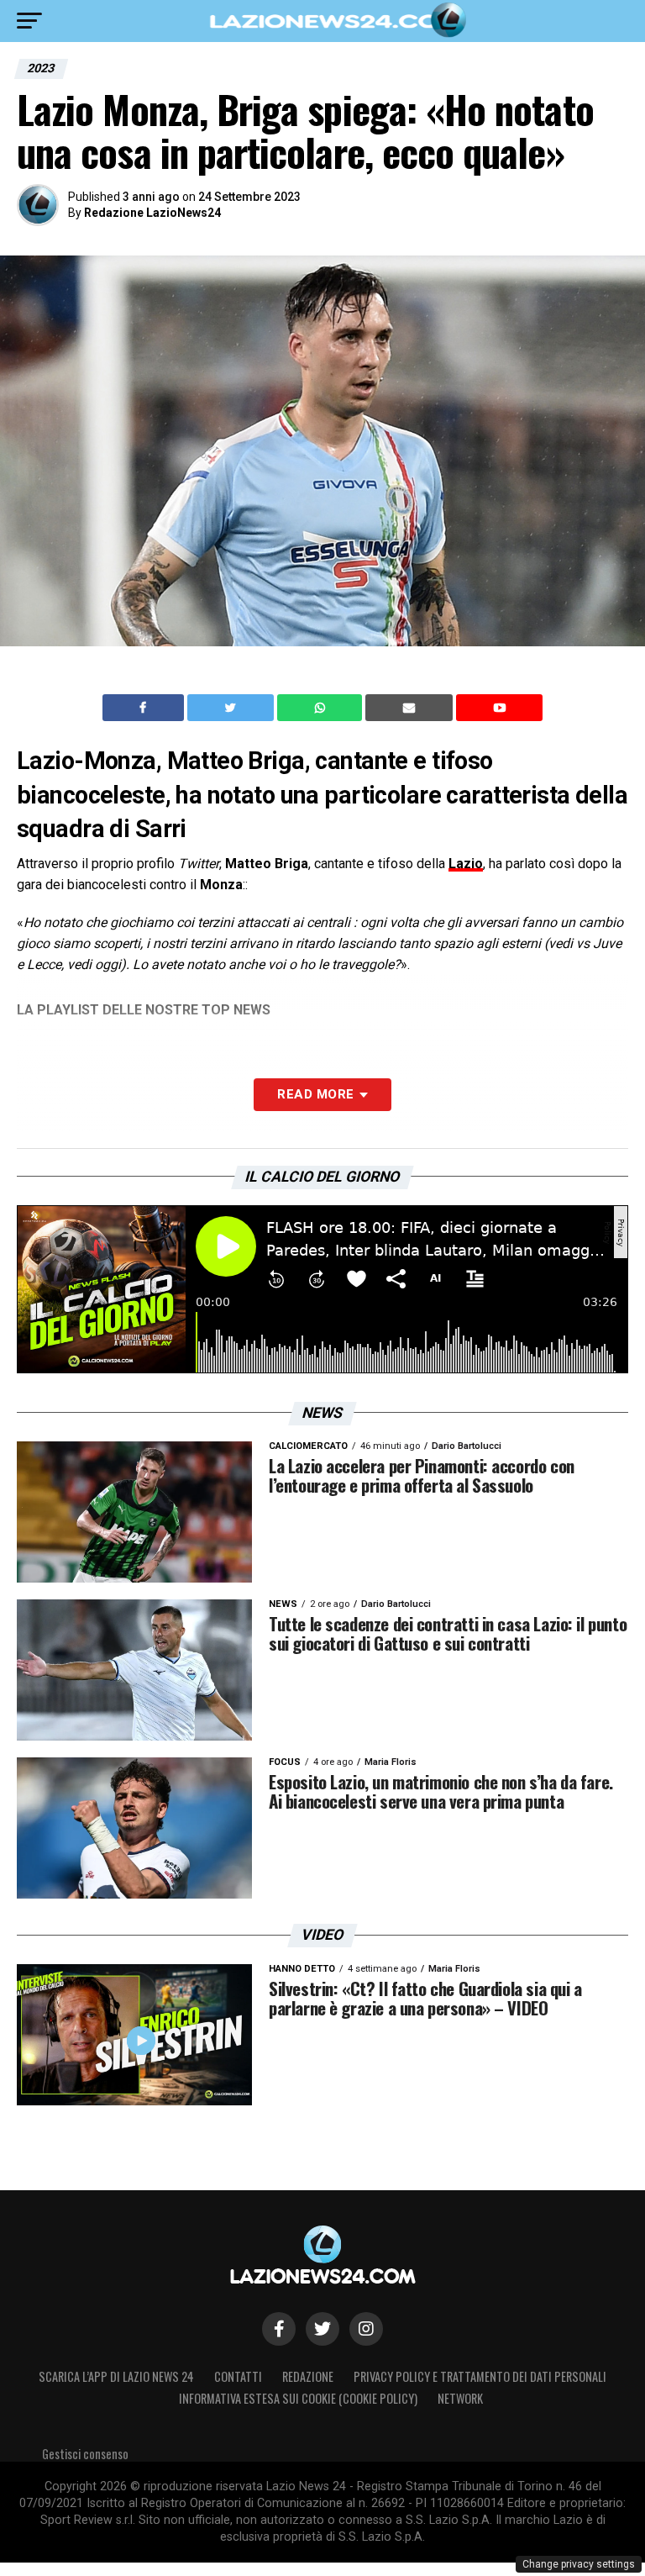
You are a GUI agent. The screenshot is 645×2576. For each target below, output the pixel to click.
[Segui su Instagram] (366, 2329)
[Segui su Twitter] (322, 2329)
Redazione (308, 2376)
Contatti (238, 2376)
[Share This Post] (322, 708)
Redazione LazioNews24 (152, 213)
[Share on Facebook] (145, 708)
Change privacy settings (579, 2564)
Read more (315, 1094)
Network (460, 2398)
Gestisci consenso (85, 2454)
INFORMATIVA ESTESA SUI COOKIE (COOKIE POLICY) (298, 2398)
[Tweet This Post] (232, 708)
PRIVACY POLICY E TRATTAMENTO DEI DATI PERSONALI (480, 2376)
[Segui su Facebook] (279, 2329)
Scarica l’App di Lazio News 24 (116, 2376)
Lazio (466, 864)
